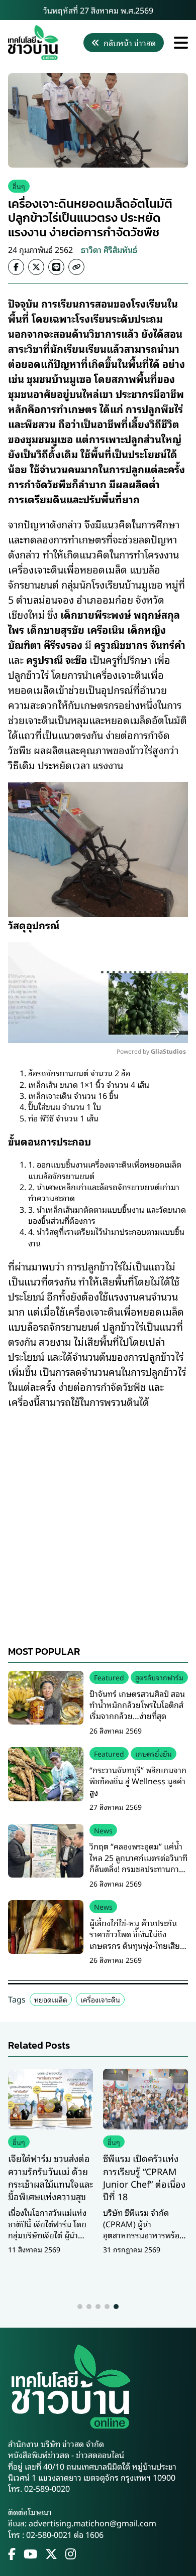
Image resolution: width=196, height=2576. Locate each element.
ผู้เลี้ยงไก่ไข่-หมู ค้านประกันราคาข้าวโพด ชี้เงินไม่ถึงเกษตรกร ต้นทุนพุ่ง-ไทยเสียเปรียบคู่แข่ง (135, 1940)
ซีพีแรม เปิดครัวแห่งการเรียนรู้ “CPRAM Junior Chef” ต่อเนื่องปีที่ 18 (144, 2177)
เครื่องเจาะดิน (100, 1999)
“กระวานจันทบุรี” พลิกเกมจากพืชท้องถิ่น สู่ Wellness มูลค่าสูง (138, 1781)
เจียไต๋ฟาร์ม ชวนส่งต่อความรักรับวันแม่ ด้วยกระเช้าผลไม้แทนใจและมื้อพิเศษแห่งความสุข (51, 2177)
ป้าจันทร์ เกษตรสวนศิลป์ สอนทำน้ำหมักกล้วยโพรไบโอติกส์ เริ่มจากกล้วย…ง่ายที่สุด (137, 1705)
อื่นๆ (19, 186)
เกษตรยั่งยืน (154, 1753)
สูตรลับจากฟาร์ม (159, 1677)
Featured (109, 1677)
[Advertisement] (98, 1517)
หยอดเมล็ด (51, 1999)
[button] (80, 2307)
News (103, 1830)
